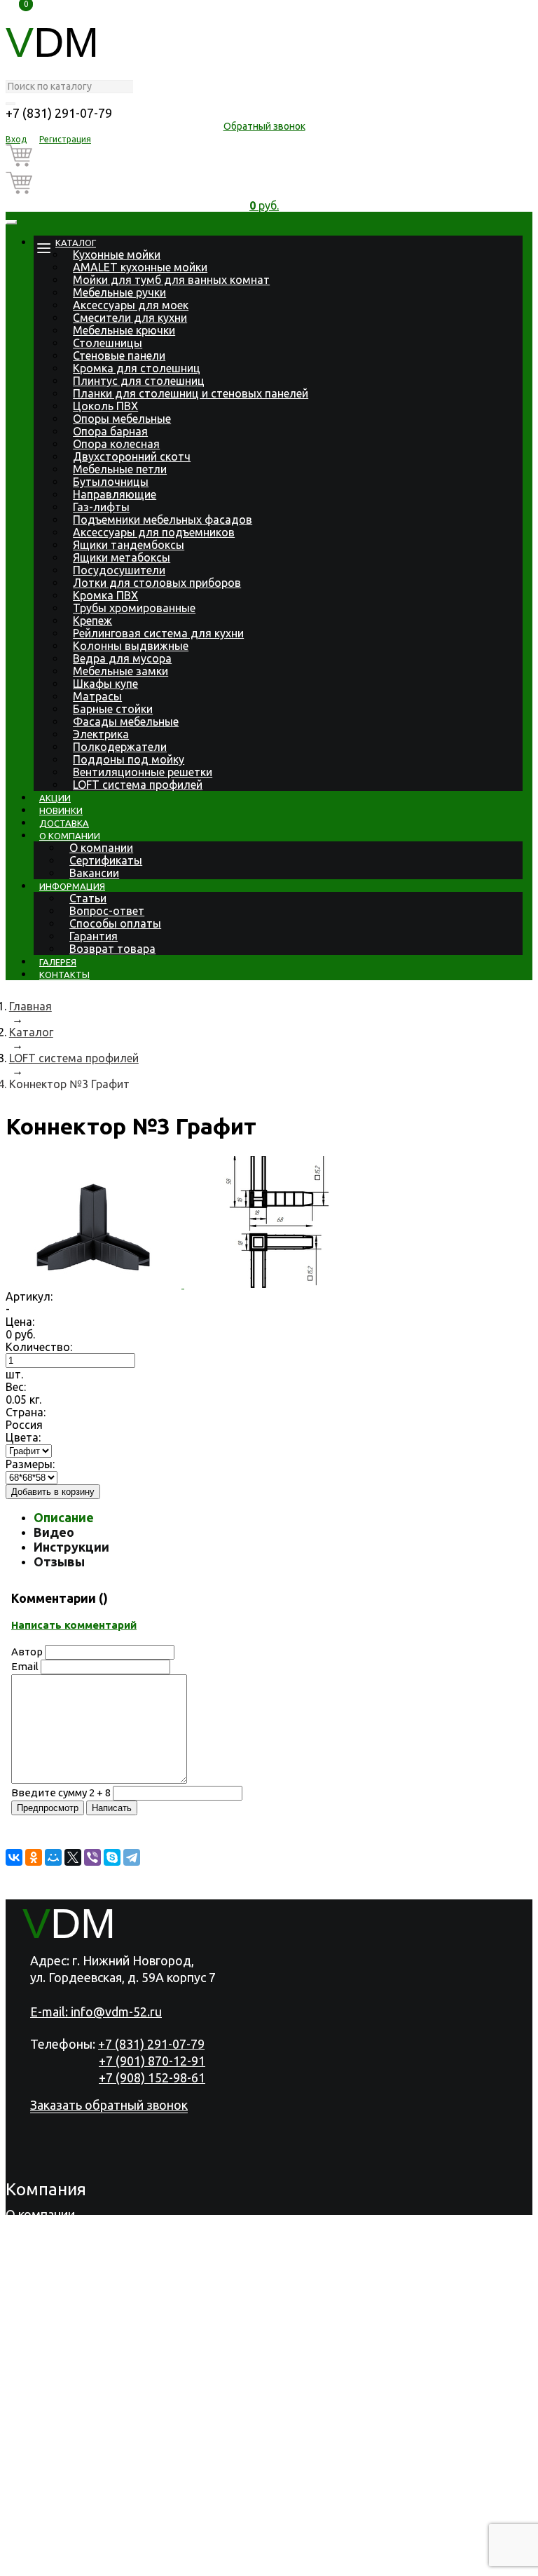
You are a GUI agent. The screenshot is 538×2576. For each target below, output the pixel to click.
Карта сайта (428, 2563)
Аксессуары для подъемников (154, 532)
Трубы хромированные (134, 608)
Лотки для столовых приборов (157, 583)
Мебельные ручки (119, 292)
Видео (54, 1532)
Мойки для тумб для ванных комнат (171, 280)
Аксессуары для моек (131, 305)
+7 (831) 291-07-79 (59, 113)
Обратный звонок (264, 126)
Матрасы (97, 696)
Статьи (88, 898)
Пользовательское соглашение (293, 2563)
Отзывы (59, 1561)
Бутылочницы (111, 482)
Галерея (58, 962)
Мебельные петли (120, 469)
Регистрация (65, 139)
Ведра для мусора (122, 658)
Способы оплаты (115, 923)
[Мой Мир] (53, 1857)
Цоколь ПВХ (105, 406)
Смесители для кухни (130, 318)
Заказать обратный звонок (109, 2105)
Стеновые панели (119, 355)
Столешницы (108, 343)
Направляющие (115, 494)
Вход (16, 139)
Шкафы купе (105, 684)
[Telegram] (132, 1857)
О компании (70, 836)
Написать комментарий (74, 1625)
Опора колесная (116, 444)
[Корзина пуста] (264, 158)
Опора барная (110, 431)
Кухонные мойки (117, 255)
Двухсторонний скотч (132, 456)
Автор (27, 1652)
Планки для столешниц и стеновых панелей (191, 393)
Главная (30, 1006)
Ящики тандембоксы (129, 545)
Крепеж (92, 621)
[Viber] (92, 1857)
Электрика (101, 734)
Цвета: (23, 1437)
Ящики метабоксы (122, 557)
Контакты (64, 975)
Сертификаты (106, 860)
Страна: (26, 1412)
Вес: (16, 1387)
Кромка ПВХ (105, 595)
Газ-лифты (101, 507)
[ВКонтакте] (14, 1857)
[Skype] (112, 1857)
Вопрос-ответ (107, 911)
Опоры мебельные (122, 419)
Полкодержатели (120, 747)
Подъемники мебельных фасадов (163, 520)
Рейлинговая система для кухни (158, 633)
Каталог (76, 243)
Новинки (61, 811)
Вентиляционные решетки (143, 772)
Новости (31, 2287)
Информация (72, 886)
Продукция (38, 2232)
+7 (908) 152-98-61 (152, 2077)
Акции (55, 798)
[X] (73, 1857)
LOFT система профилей (138, 785)
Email (25, 1666)
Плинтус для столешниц (139, 381)
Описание (64, 1517)
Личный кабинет (54, 2526)
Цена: (20, 1322)
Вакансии (94, 873)
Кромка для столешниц (137, 368)
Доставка (64, 823)
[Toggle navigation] (11, 222)
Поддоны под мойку (129, 759)
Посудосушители (119, 570)
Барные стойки (113, 709)
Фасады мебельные (126, 721)
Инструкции (71, 1547)
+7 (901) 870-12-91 (152, 2061)
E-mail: (96, 2012)
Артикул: (29, 1296)
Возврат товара (112, 949)
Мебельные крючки (124, 330)
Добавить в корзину (53, 1492)
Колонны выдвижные (131, 646)
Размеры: (30, 1464)
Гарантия (94, 936)
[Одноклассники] (34, 1857)
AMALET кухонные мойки (140, 267)
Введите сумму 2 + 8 (61, 1792)
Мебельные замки (120, 671)
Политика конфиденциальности (99, 2563)
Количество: (39, 1347)
